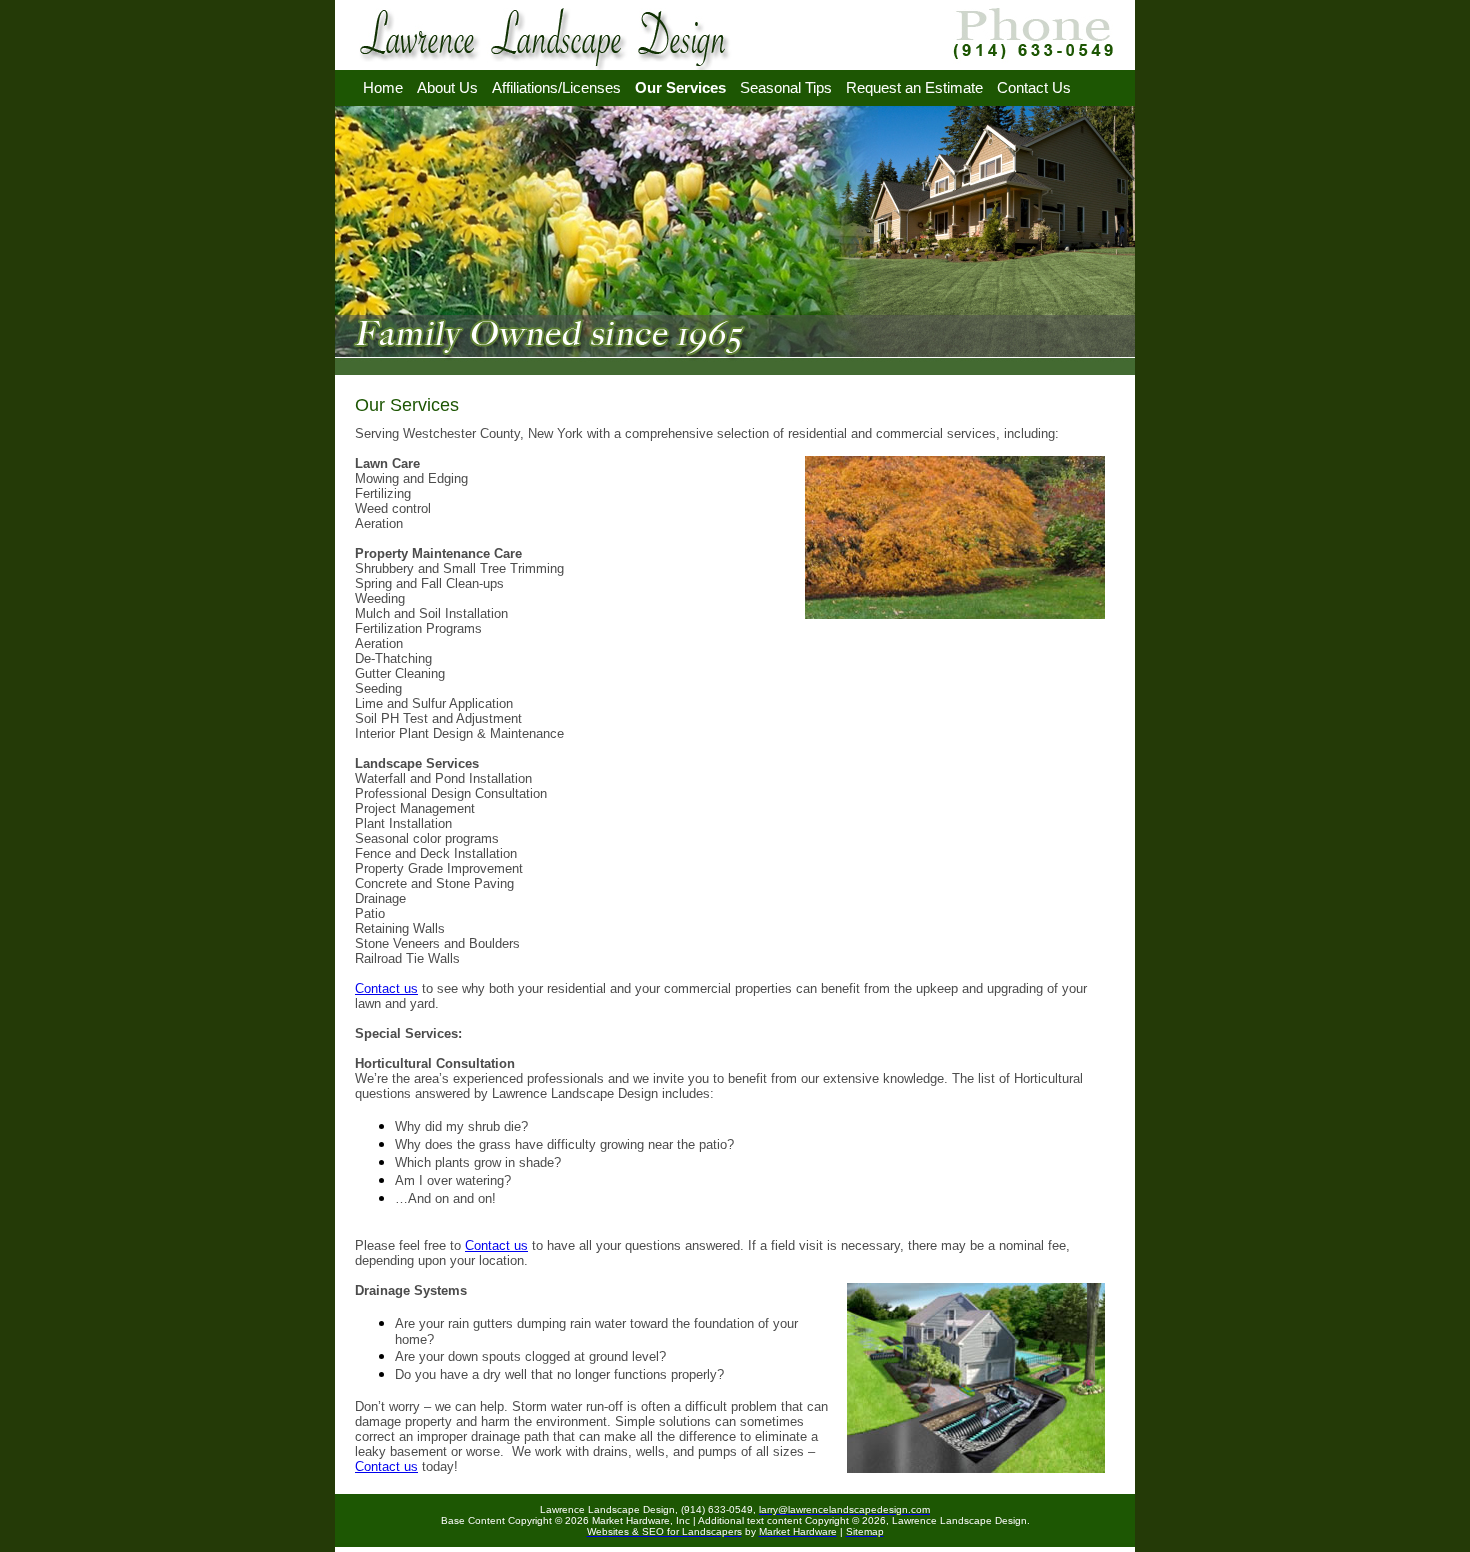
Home (383, 87)
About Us (447, 87)
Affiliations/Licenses (556, 87)
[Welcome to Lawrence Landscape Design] (548, 64)
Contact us (386, 988)
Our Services (680, 87)
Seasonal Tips (786, 87)
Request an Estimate (914, 87)
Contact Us (1034, 87)
